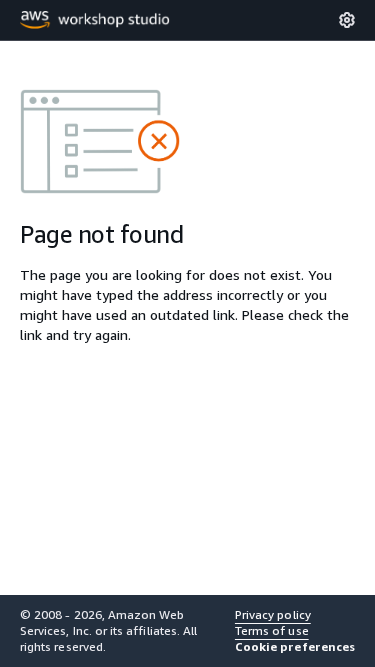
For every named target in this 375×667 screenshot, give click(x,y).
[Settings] (347, 20)
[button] (295, 647)
